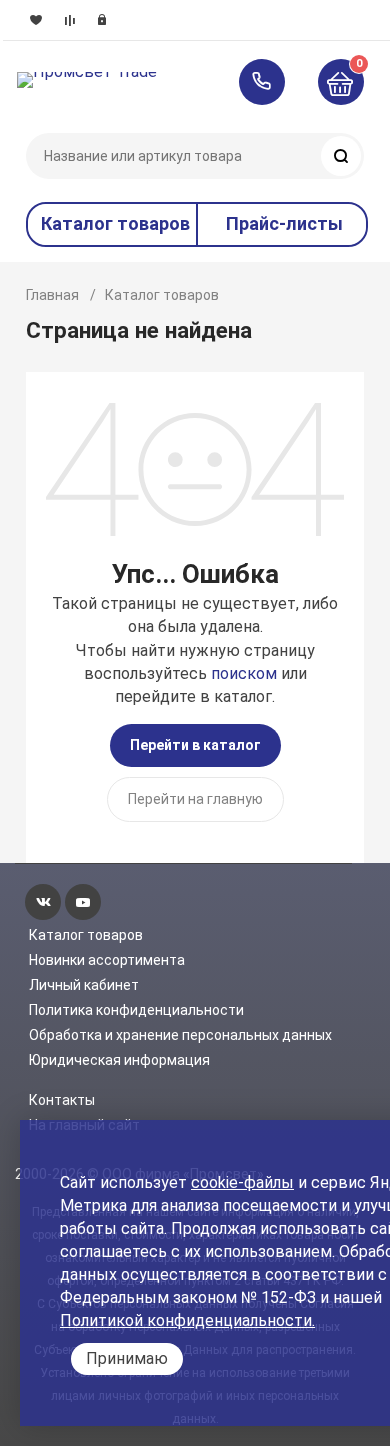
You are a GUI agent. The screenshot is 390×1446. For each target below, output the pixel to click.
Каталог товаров (86, 935)
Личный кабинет (84, 985)
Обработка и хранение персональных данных (180, 1035)
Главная (52, 295)
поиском (244, 673)
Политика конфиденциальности (136, 1010)
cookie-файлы (242, 1182)
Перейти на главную (195, 799)
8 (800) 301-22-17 (271, 82)
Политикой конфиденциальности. (187, 1320)
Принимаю (127, 1358)
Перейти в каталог (195, 745)
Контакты (62, 1100)
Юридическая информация (119, 1060)
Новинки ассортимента (107, 960)
